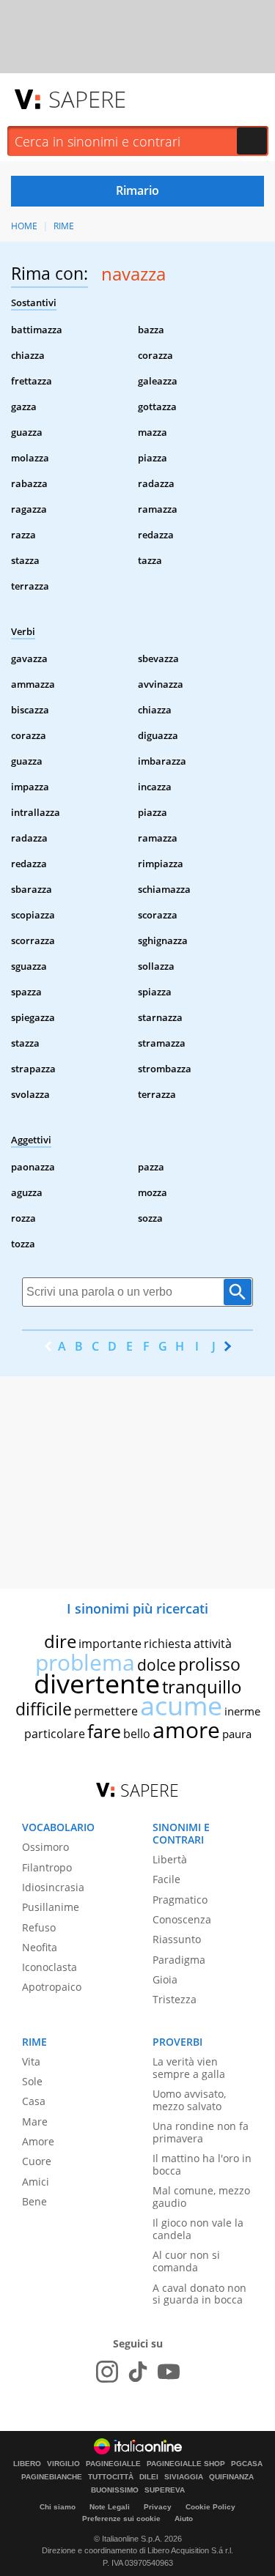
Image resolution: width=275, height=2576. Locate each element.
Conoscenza (182, 1919)
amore (186, 1730)
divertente (97, 1684)
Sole (32, 2081)
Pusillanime (51, 1907)
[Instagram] (107, 2372)
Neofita (40, 1947)
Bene (34, 2201)
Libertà (170, 1859)
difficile (44, 1709)
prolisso (209, 1664)
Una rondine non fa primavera (201, 2132)
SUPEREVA (165, 2490)
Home (24, 226)
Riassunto (177, 1939)
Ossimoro (45, 1847)
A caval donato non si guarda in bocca (199, 2294)
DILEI (149, 2477)
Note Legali (110, 2507)
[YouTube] (169, 2372)
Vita (31, 2061)
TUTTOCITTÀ (111, 2477)
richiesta (168, 1644)
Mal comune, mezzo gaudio (201, 2197)
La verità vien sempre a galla (189, 2068)
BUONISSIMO (115, 2490)
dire (60, 1641)
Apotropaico (52, 1987)
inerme (242, 1711)
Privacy (158, 2507)
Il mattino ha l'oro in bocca (202, 2164)
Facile (166, 1879)
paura (237, 1734)
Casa (34, 2101)
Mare (35, 2122)
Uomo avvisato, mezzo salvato (189, 2100)
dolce (157, 1665)
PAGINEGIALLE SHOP (186, 2464)
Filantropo (47, 1867)
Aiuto (184, 2519)
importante (110, 1644)
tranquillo (202, 1686)
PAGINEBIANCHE (52, 2477)
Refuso (39, 1927)
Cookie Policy (210, 2507)
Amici (36, 2182)
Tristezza (175, 1999)
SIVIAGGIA (184, 2477)
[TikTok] (138, 2372)
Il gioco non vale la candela (198, 2229)
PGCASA (247, 2464)
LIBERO (27, 2464)
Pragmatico (180, 1900)
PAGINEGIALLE (113, 2464)
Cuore (37, 2161)
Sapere (87, 99)
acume (181, 1705)
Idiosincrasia (53, 1887)
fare (104, 1731)
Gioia (165, 1979)
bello (137, 1734)
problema (85, 1662)
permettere (106, 1711)
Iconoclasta (49, 1967)
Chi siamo (58, 2507)
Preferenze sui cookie (121, 2519)
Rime (64, 226)
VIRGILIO (63, 2464)
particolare (55, 1734)
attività (213, 1644)
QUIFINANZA (231, 2477)
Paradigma (179, 1960)
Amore (38, 2141)
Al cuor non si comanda (186, 2261)
